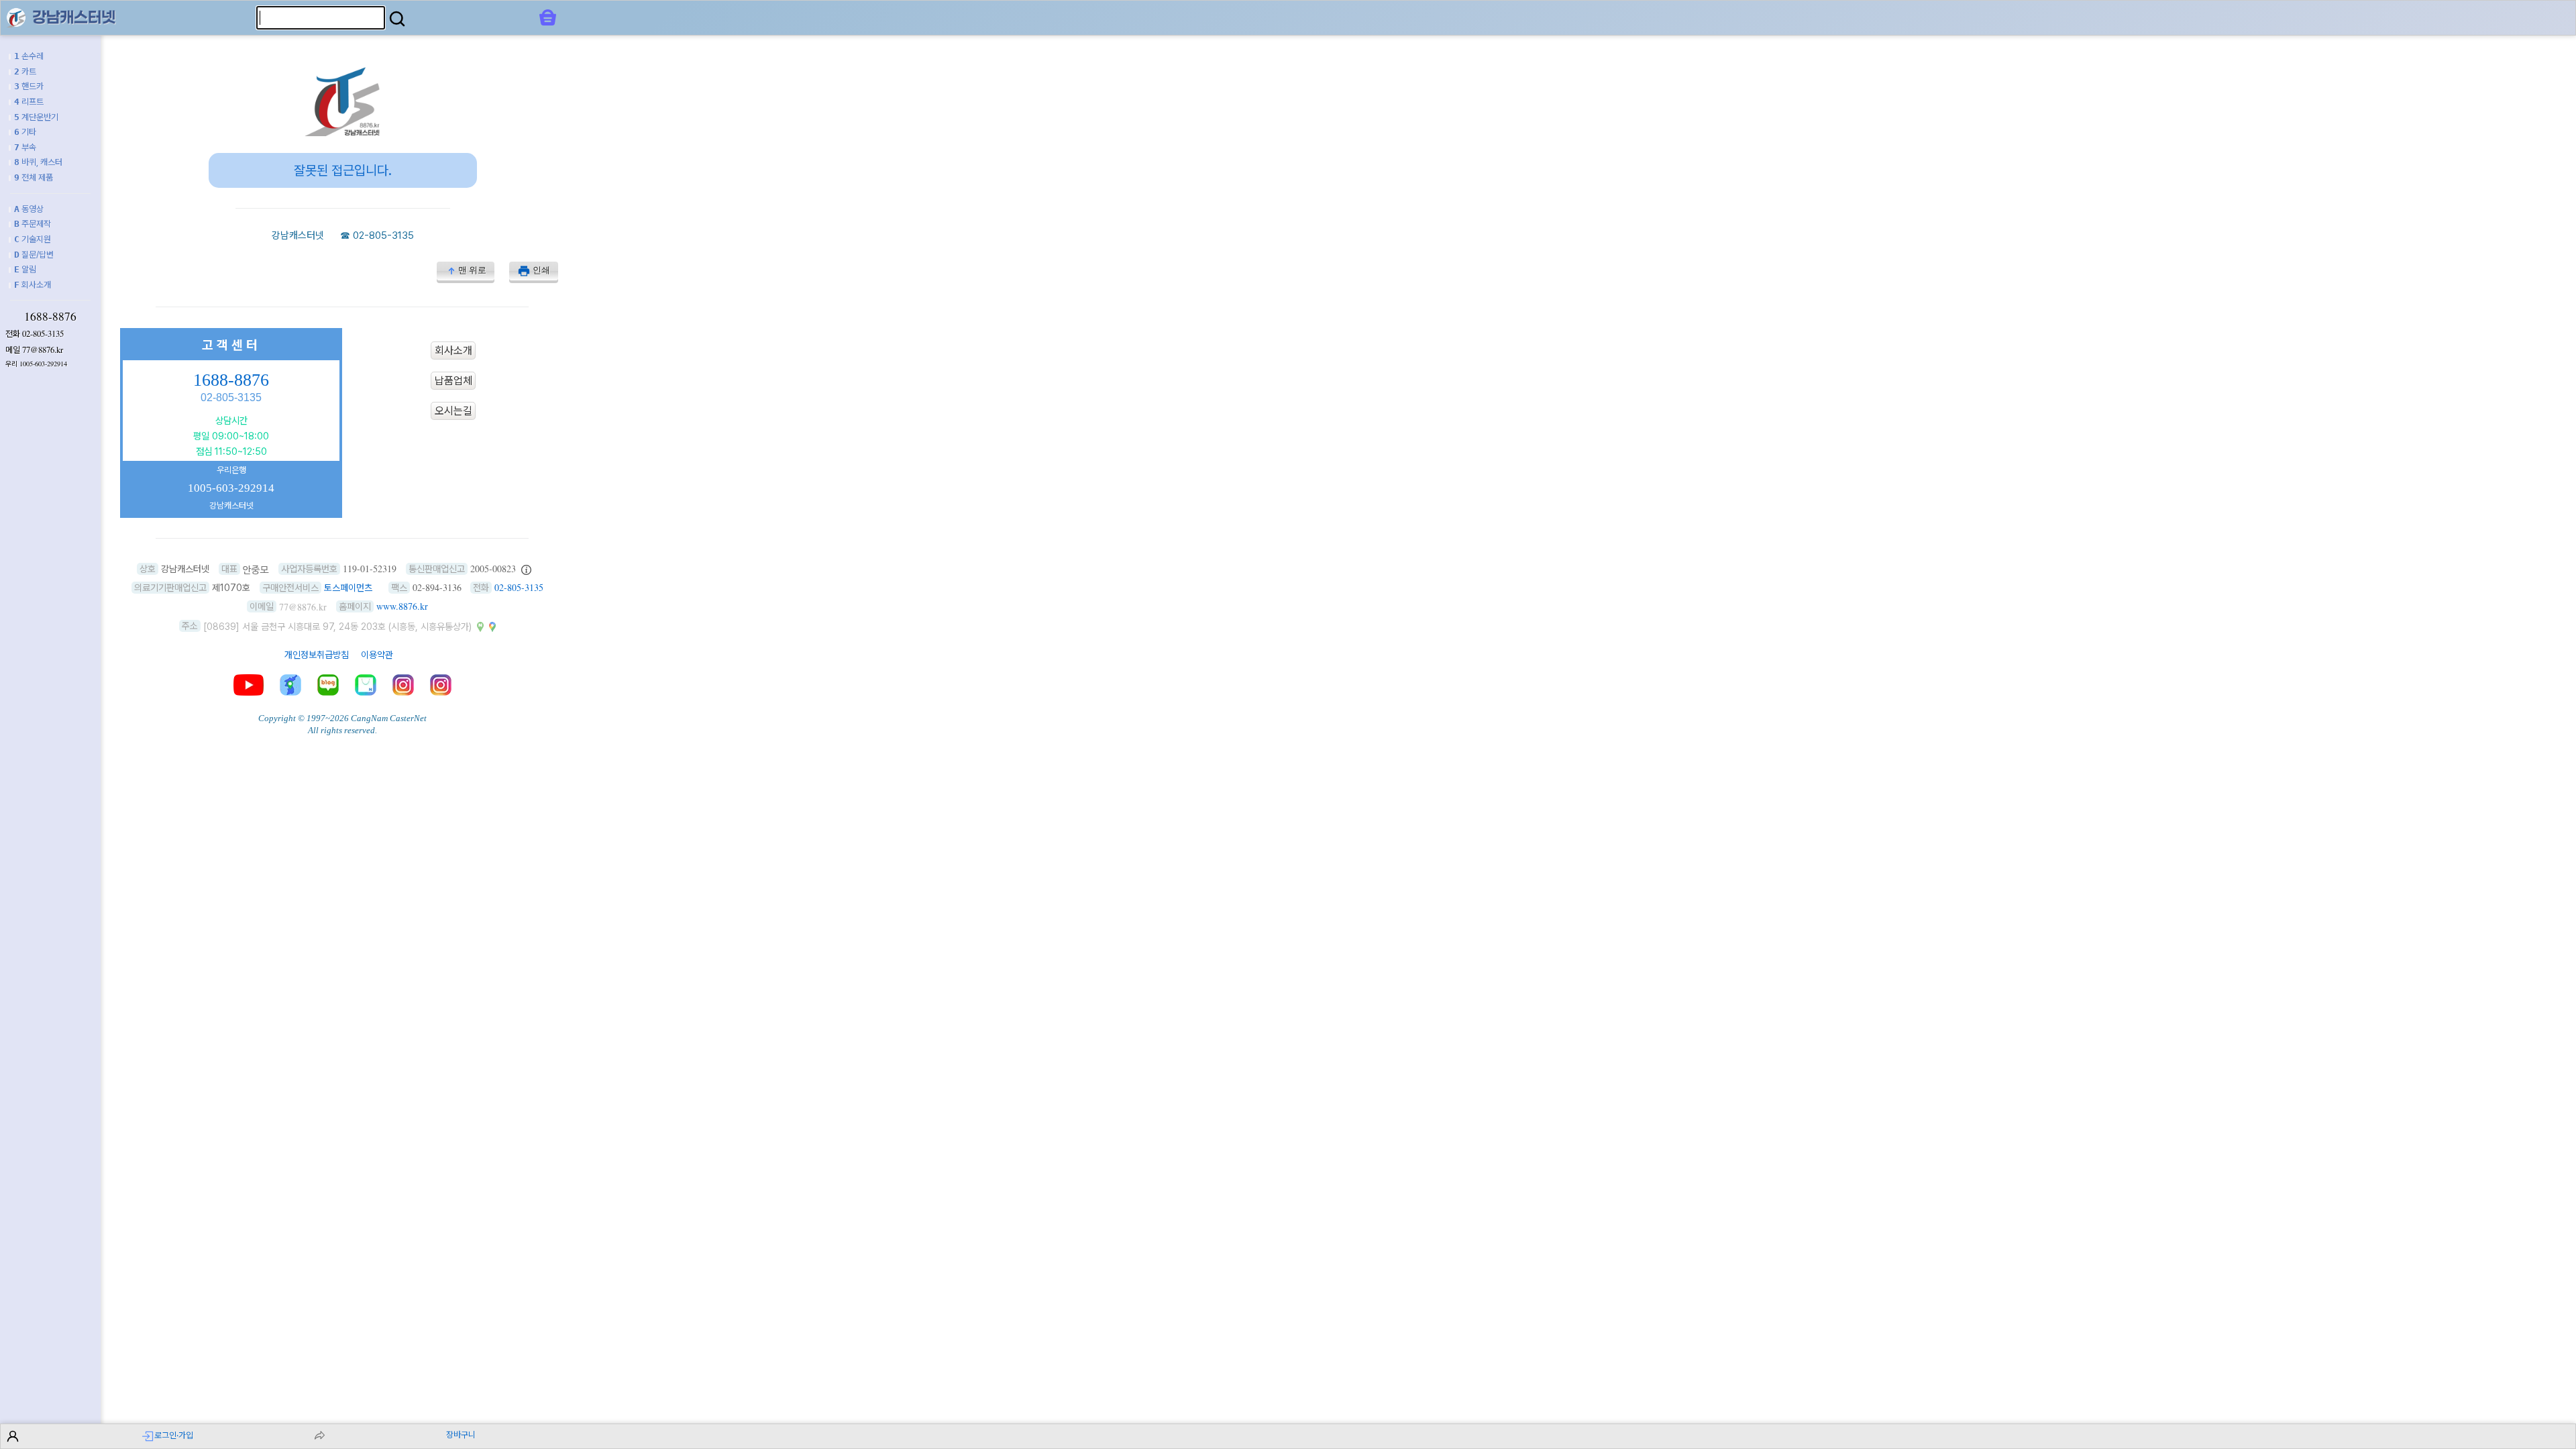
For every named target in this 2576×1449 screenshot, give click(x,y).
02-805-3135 (43, 333)
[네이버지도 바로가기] (480, 626)
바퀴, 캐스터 (38, 162)
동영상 (29, 209)
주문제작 (33, 224)
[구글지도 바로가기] (492, 626)
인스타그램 (403, 685)
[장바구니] (548, 17)
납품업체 (453, 381)
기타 (25, 132)
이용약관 (377, 655)
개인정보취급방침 (317, 655)
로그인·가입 (174, 1435)
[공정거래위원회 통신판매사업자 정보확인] (526, 569)
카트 (25, 71)
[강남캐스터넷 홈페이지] (16, 17)
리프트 (29, 102)
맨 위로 (472, 270)
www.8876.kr (402, 606)
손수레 (29, 56)
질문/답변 (34, 255)
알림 (25, 269)
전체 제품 (34, 177)
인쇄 (541, 270)
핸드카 (29, 86)
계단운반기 (36, 117)
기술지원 (33, 239)
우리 (36, 364)
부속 (25, 147)
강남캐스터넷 (298, 235)
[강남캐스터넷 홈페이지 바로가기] (343, 132)
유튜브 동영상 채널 (249, 685)
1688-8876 (50, 316)
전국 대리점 (290, 685)
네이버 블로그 (328, 685)
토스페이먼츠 (348, 588)
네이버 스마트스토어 (366, 685)
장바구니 (461, 1435)
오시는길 (453, 411)
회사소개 (33, 285)
